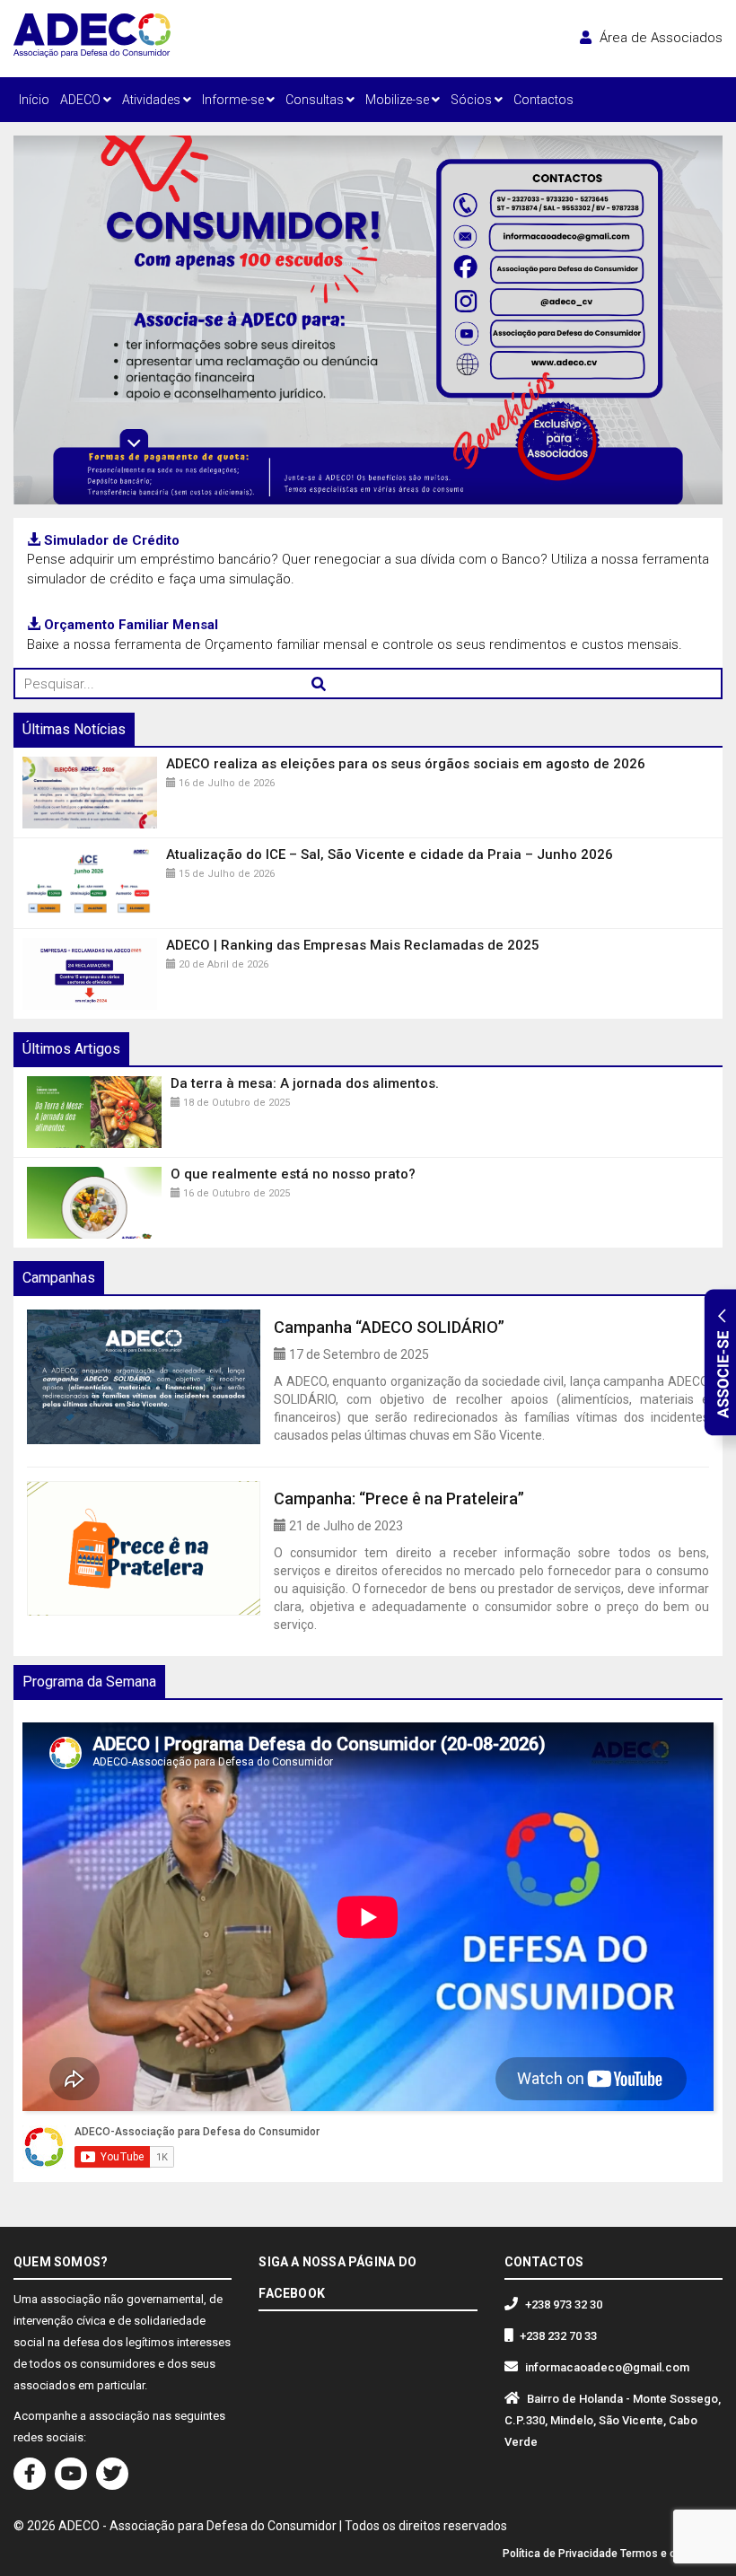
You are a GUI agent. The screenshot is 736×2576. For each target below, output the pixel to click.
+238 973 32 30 (564, 2304)
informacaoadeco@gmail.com (607, 2367)
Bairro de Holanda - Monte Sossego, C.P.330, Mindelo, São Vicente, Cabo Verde (613, 2420)
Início (34, 100)
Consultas (316, 100)
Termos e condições (671, 2554)
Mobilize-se (399, 100)
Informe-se (234, 100)
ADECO (82, 100)
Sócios (473, 100)
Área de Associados (659, 38)
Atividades (153, 100)
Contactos (543, 100)
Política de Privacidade (560, 2554)
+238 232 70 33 (558, 2336)
